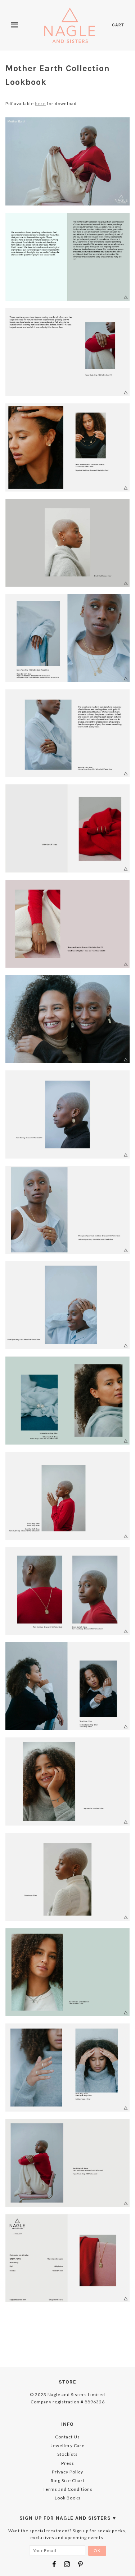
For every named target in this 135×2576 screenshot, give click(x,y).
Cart (118, 25)
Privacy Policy (67, 2472)
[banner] (70, 25)
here (40, 103)
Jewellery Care (68, 2445)
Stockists (67, 2454)
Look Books (68, 2498)
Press (68, 2463)
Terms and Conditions (68, 2489)
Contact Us (67, 2437)
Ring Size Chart (68, 2480)
